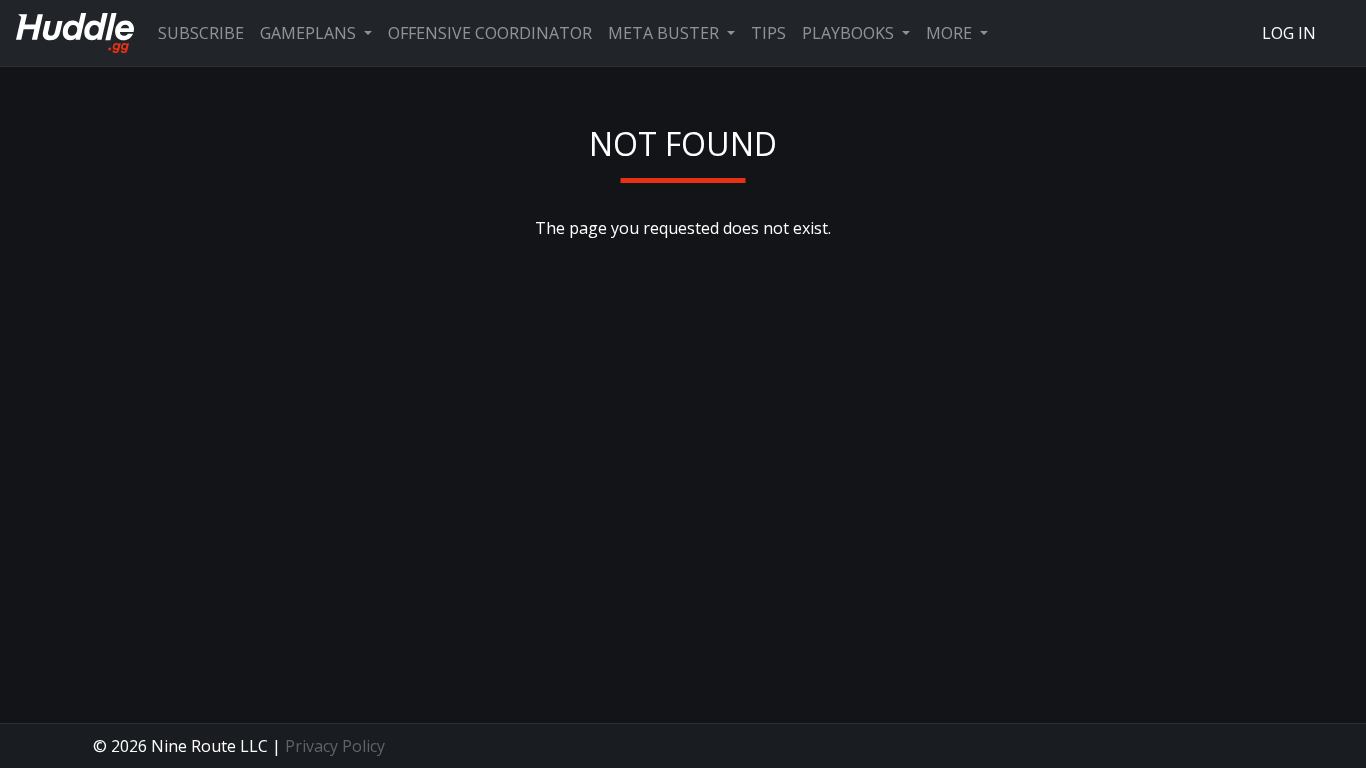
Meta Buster (665, 33)
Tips (768, 33)
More (951, 33)
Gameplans (310, 33)
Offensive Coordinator (490, 33)
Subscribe (201, 33)
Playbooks (850, 33)
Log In (1289, 33)
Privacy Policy (335, 746)
